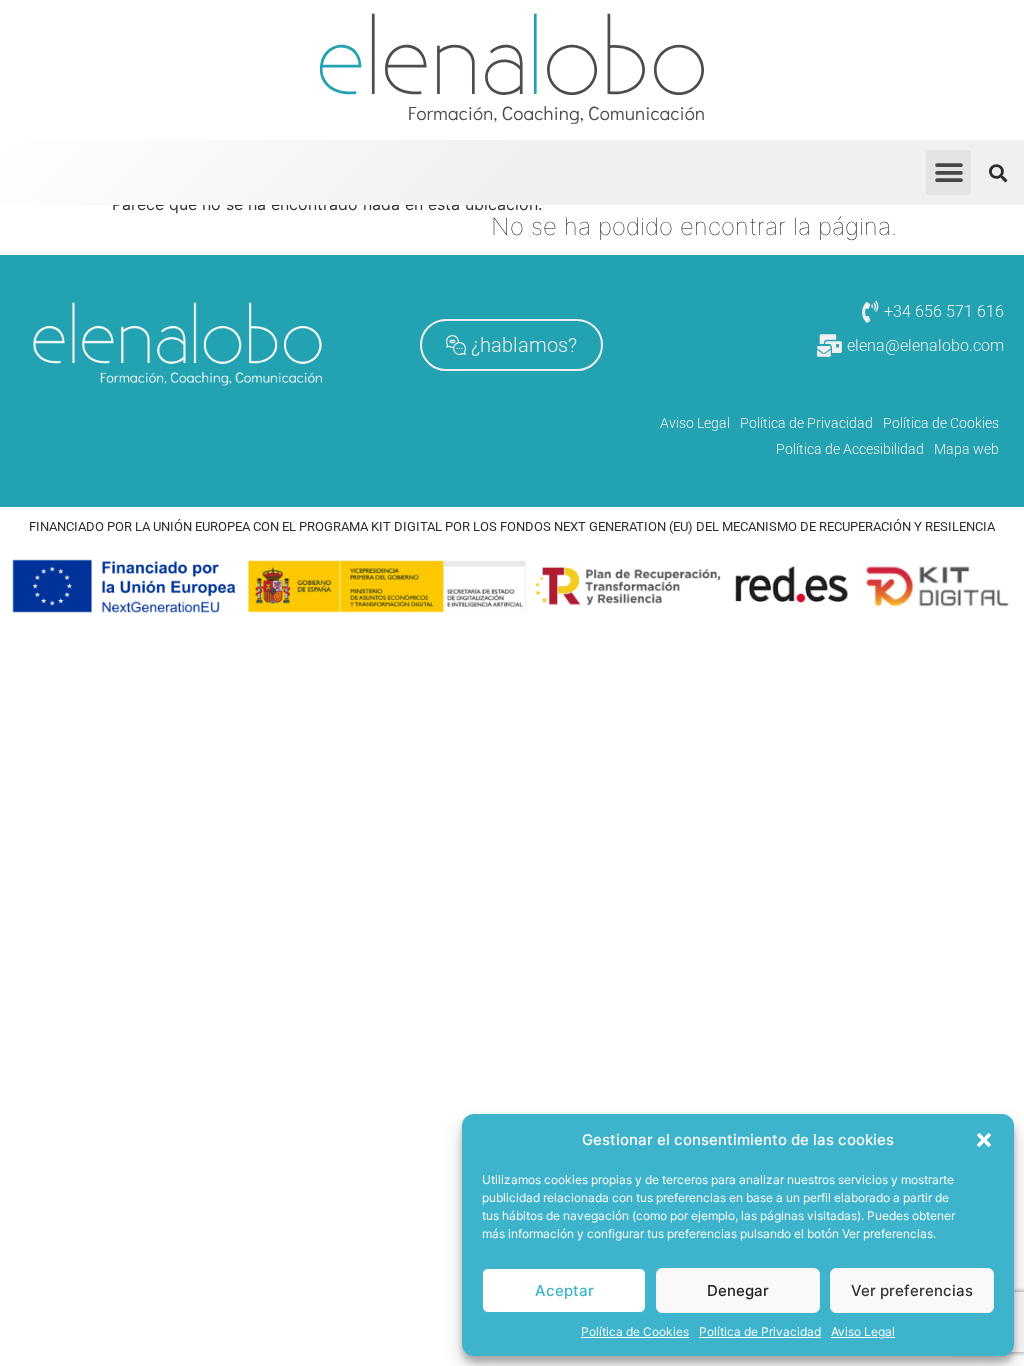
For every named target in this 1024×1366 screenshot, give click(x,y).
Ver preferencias (912, 1290)
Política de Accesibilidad (850, 449)
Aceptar (564, 1290)
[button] (984, 1140)
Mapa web (966, 449)
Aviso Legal (863, 1331)
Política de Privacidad (760, 1331)
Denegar (738, 1290)
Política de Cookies (635, 1331)
